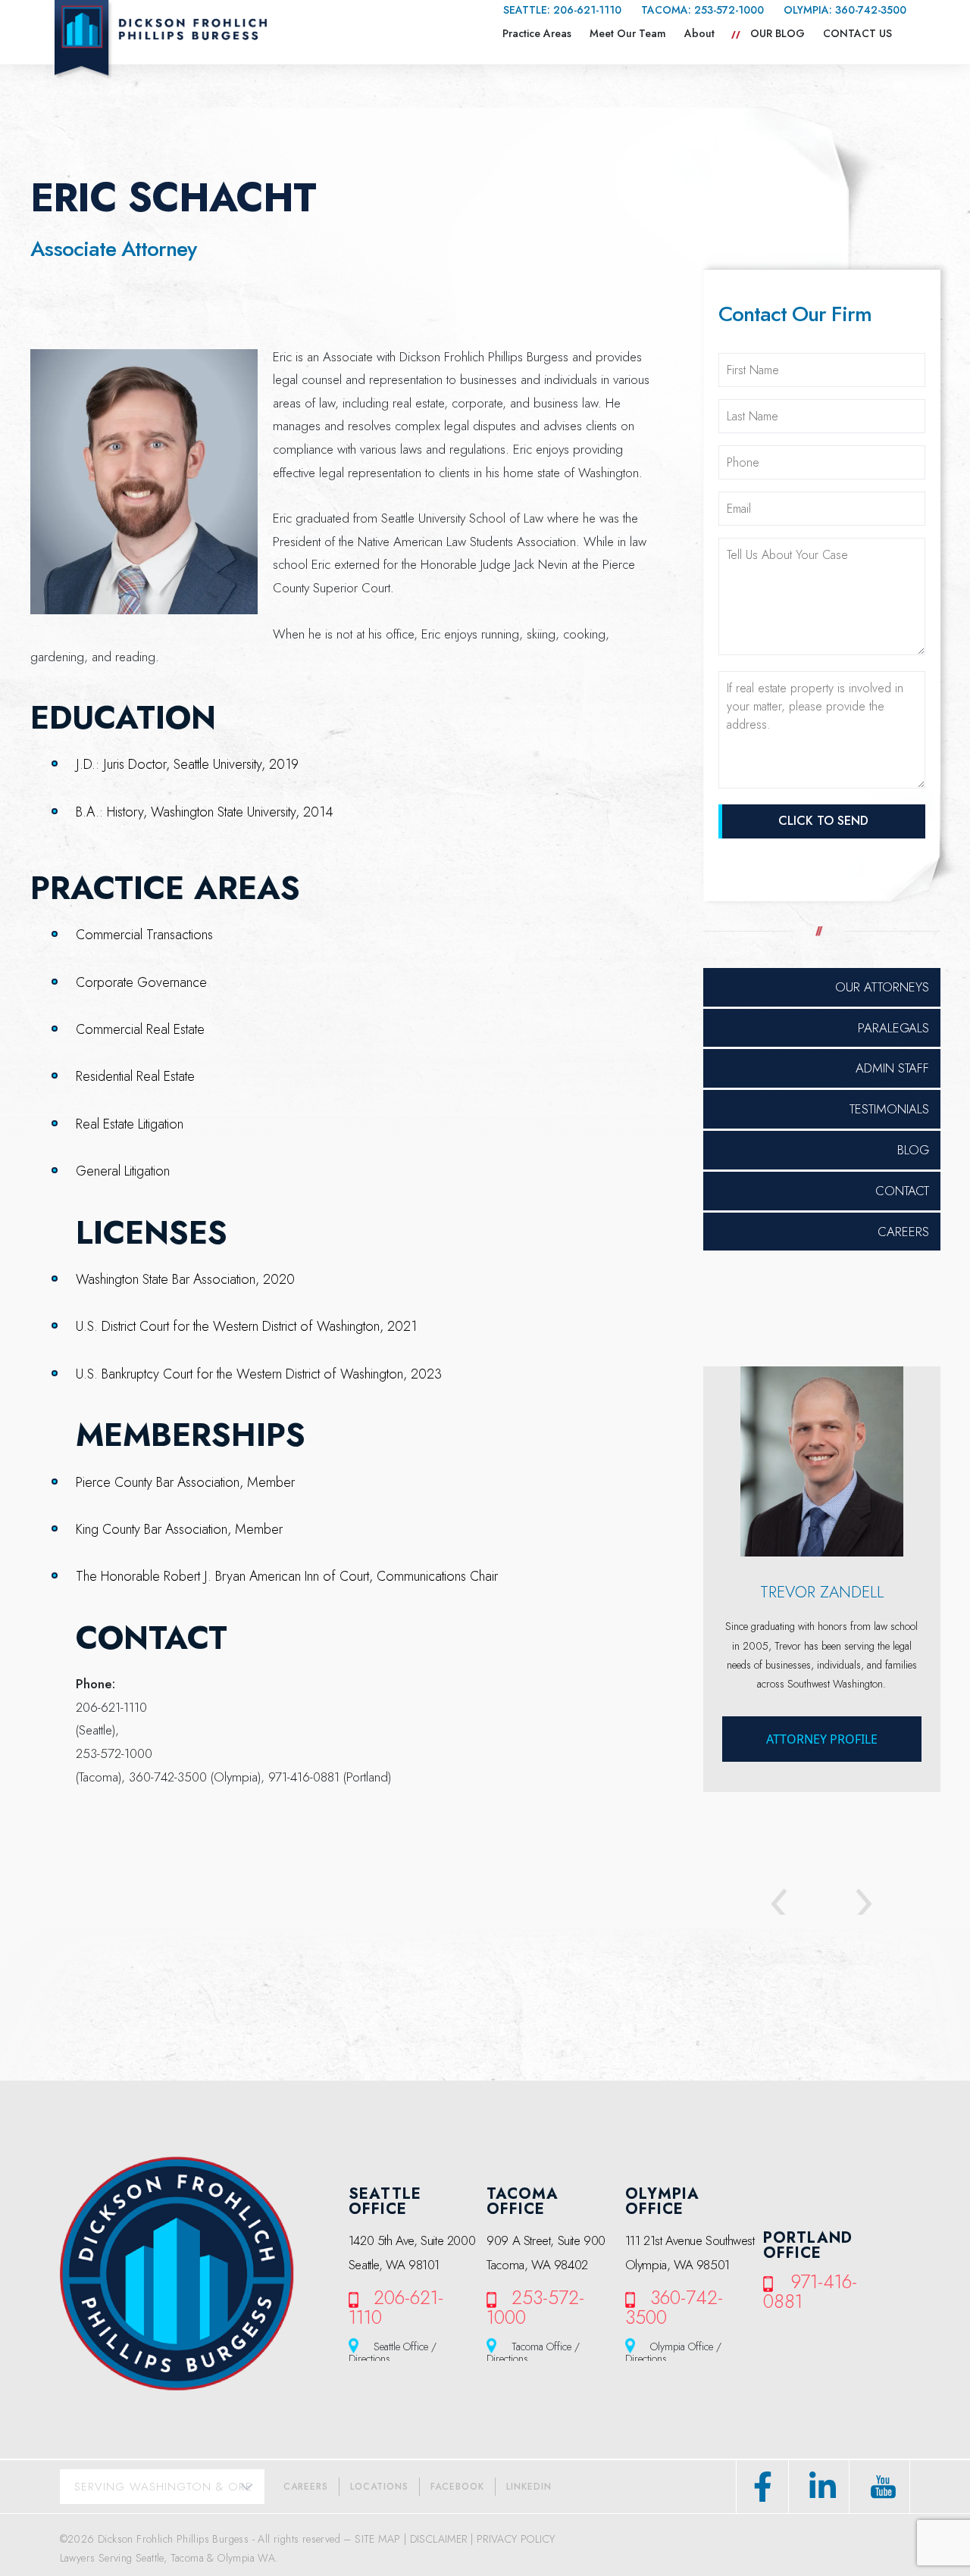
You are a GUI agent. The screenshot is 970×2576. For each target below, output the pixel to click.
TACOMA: (702, 10)
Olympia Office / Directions (673, 2351)
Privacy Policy (516, 2539)
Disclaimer (439, 2539)
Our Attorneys (882, 987)
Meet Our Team (628, 33)
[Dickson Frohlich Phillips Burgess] (161, 39)
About (699, 33)
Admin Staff (892, 1068)
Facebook (457, 2487)
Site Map (377, 2539)
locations (379, 2487)
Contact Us (857, 33)
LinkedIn (529, 2487)
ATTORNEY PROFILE (822, 1739)
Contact (902, 1191)
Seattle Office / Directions (393, 2351)
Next (850, 1905)
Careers (903, 1232)
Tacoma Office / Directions (533, 2351)
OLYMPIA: (845, 10)
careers (306, 2487)
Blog (913, 1150)
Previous (793, 1905)
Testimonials (889, 1109)
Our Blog (778, 33)
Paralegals (893, 1028)
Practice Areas (537, 33)
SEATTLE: (562, 10)
